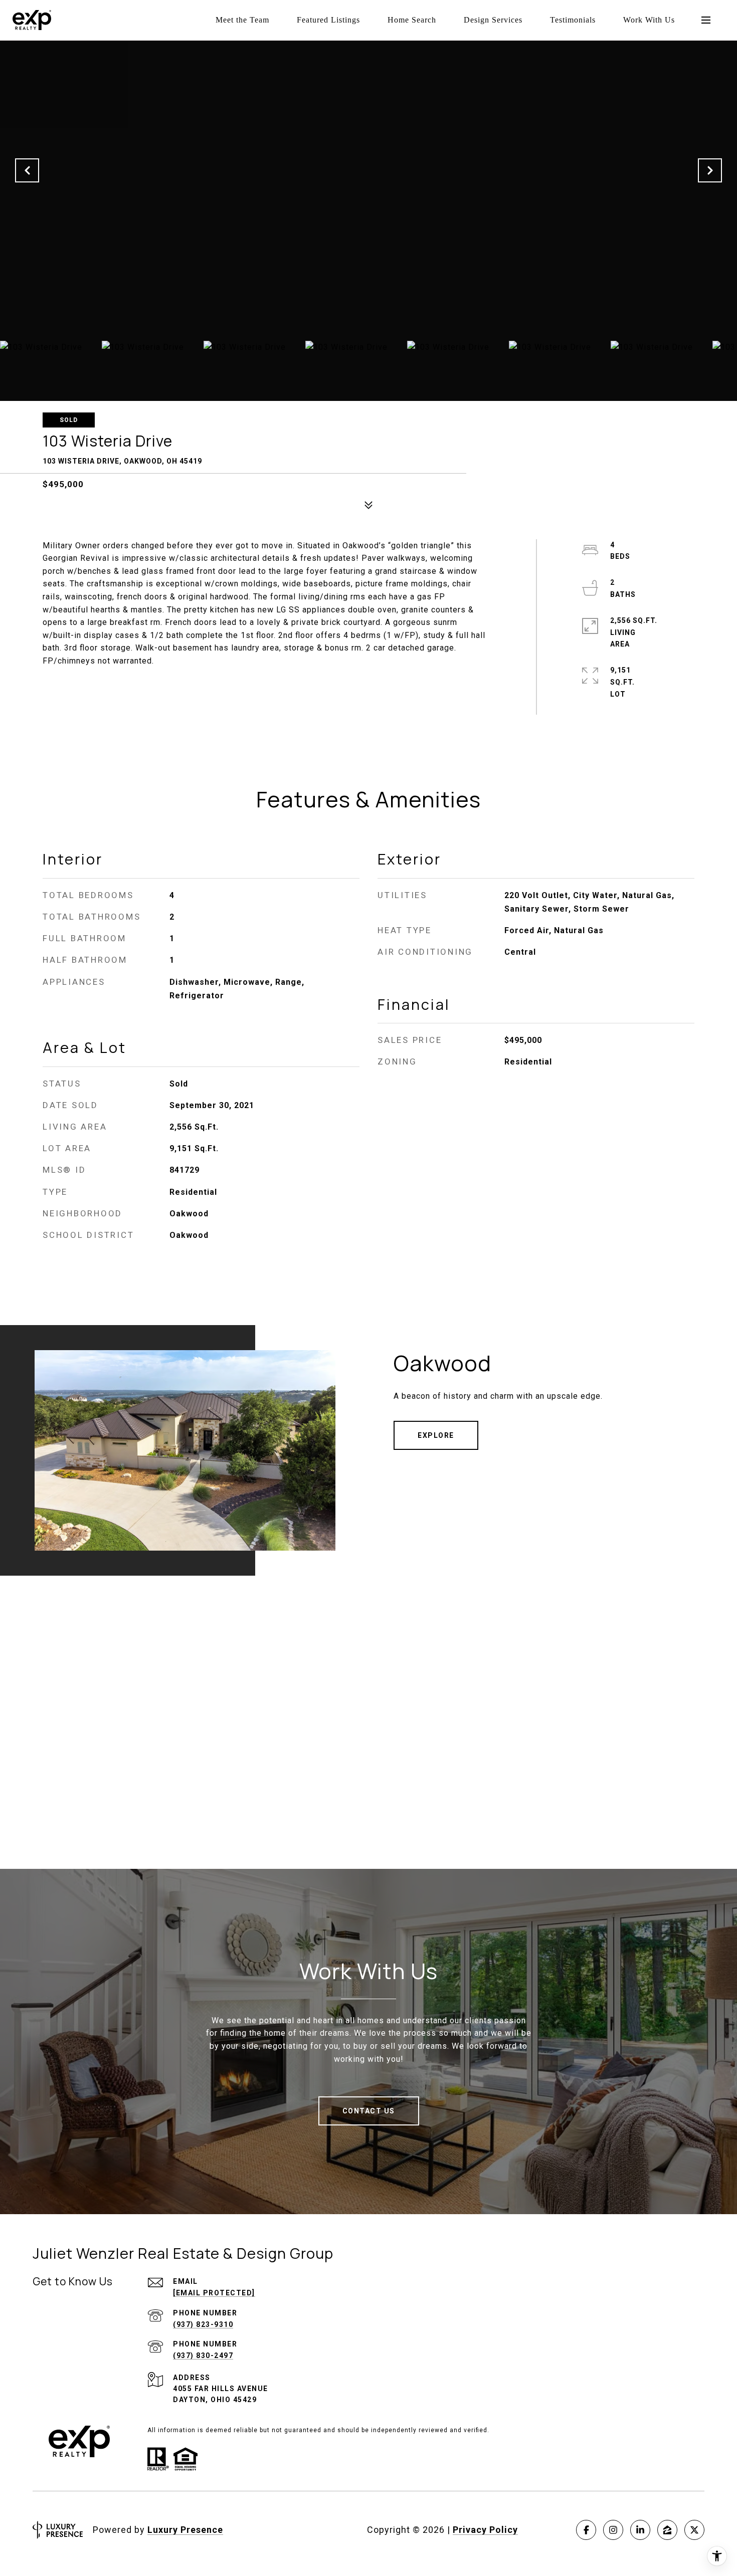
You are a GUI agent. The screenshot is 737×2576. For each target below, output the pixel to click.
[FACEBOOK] (586, 2530)
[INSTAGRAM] (613, 2530)
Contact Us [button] (369, 2111)
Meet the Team (242, 20)
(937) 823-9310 (203, 2324)
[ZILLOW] (667, 2530)
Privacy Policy (485, 2530)
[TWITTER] (694, 2530)
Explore (436, 1435)
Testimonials (573, 20)
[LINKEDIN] (640, 2530)
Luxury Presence (185, 2530)
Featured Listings (328, 20)
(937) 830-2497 (203, 2355)
